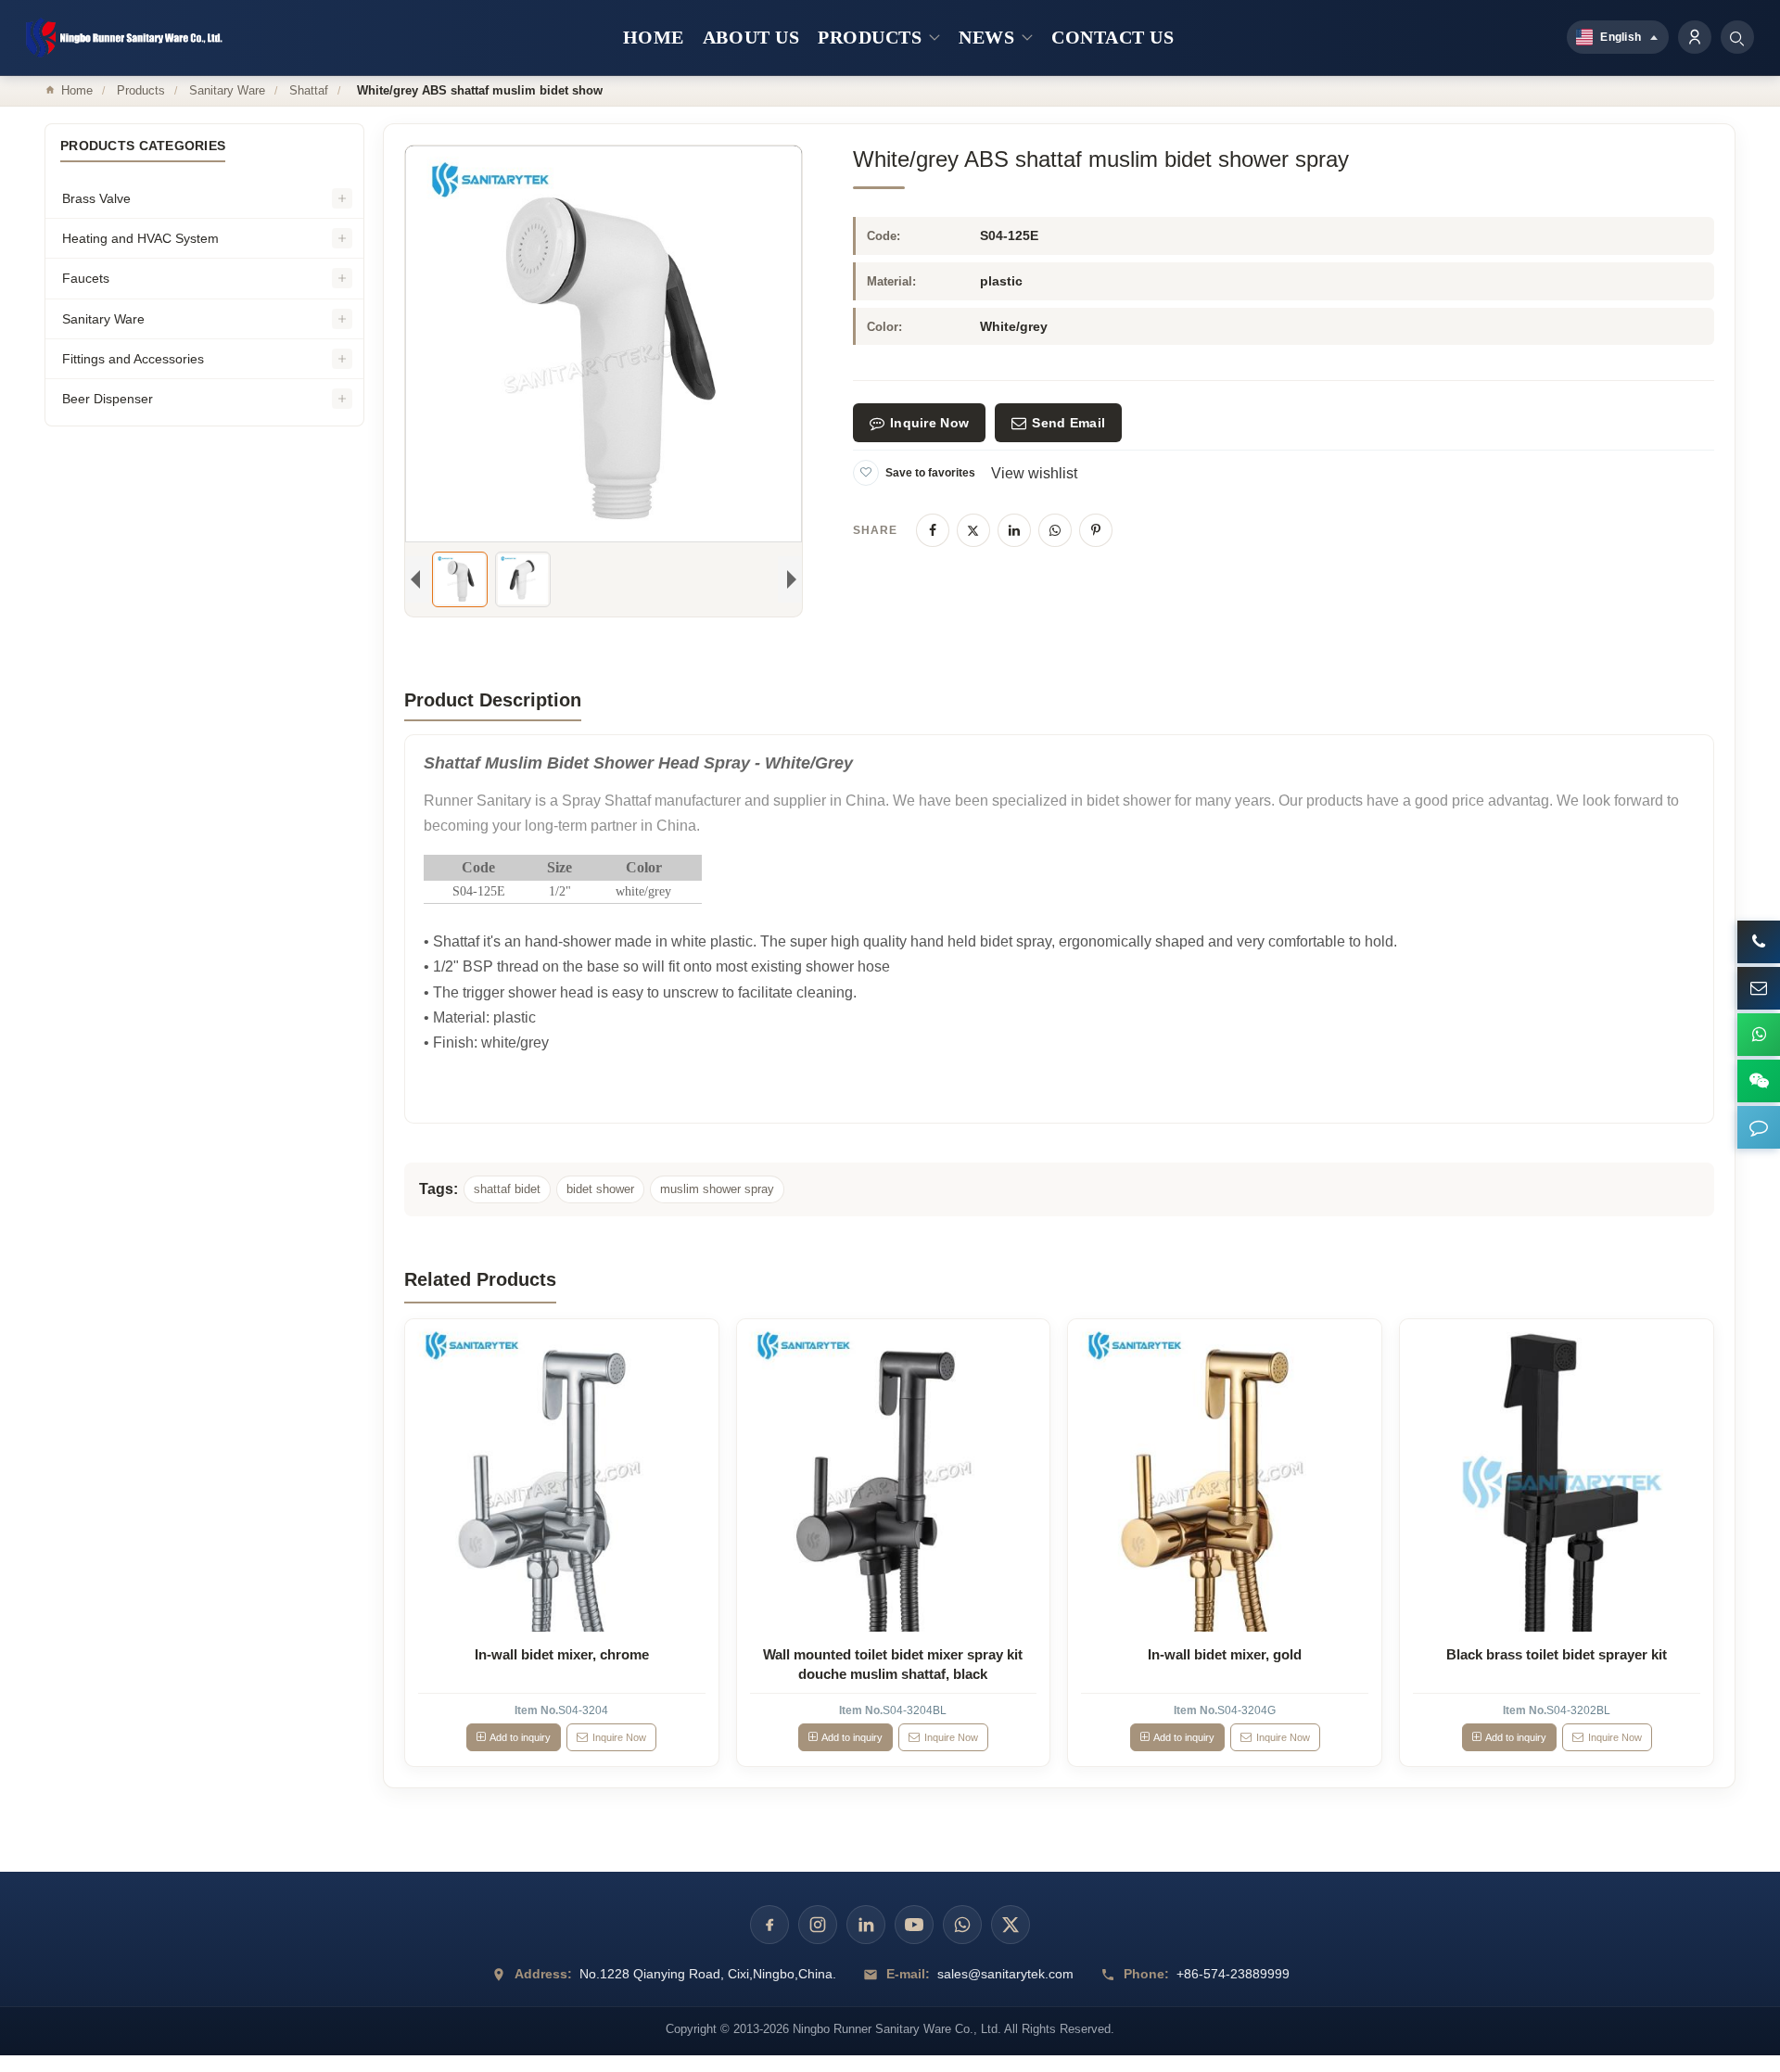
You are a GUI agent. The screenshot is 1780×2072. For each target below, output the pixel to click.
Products (141, 90)
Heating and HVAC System (140, 238)
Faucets (86, 278)
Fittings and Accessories (133, 359)
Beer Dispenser (108, 399)
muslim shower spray (717, 1189)
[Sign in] (1695, 37)
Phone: (1146, 1974)
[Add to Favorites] (866, 473)
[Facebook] (933, 530)
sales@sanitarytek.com (1005, 1974)
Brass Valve (96, 198)
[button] (1759, 1127)
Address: (543, 1974)
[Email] (1759, 988)
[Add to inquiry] (562, 1476)
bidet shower (600, 1189)
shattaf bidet (507, 1189)
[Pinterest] (1096, 530)
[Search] (1737, 37)
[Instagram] (818, 1925)
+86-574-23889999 (1233, 1974)
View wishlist (1034, 473)
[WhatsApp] (1055, 530)
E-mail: (908, 1974)
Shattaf (309, 90)
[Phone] (1759, 942)
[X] (973, 530)
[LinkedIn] (1014, 530)
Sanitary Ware (227, 90)
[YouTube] (914, 1925)
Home (77, 90)
